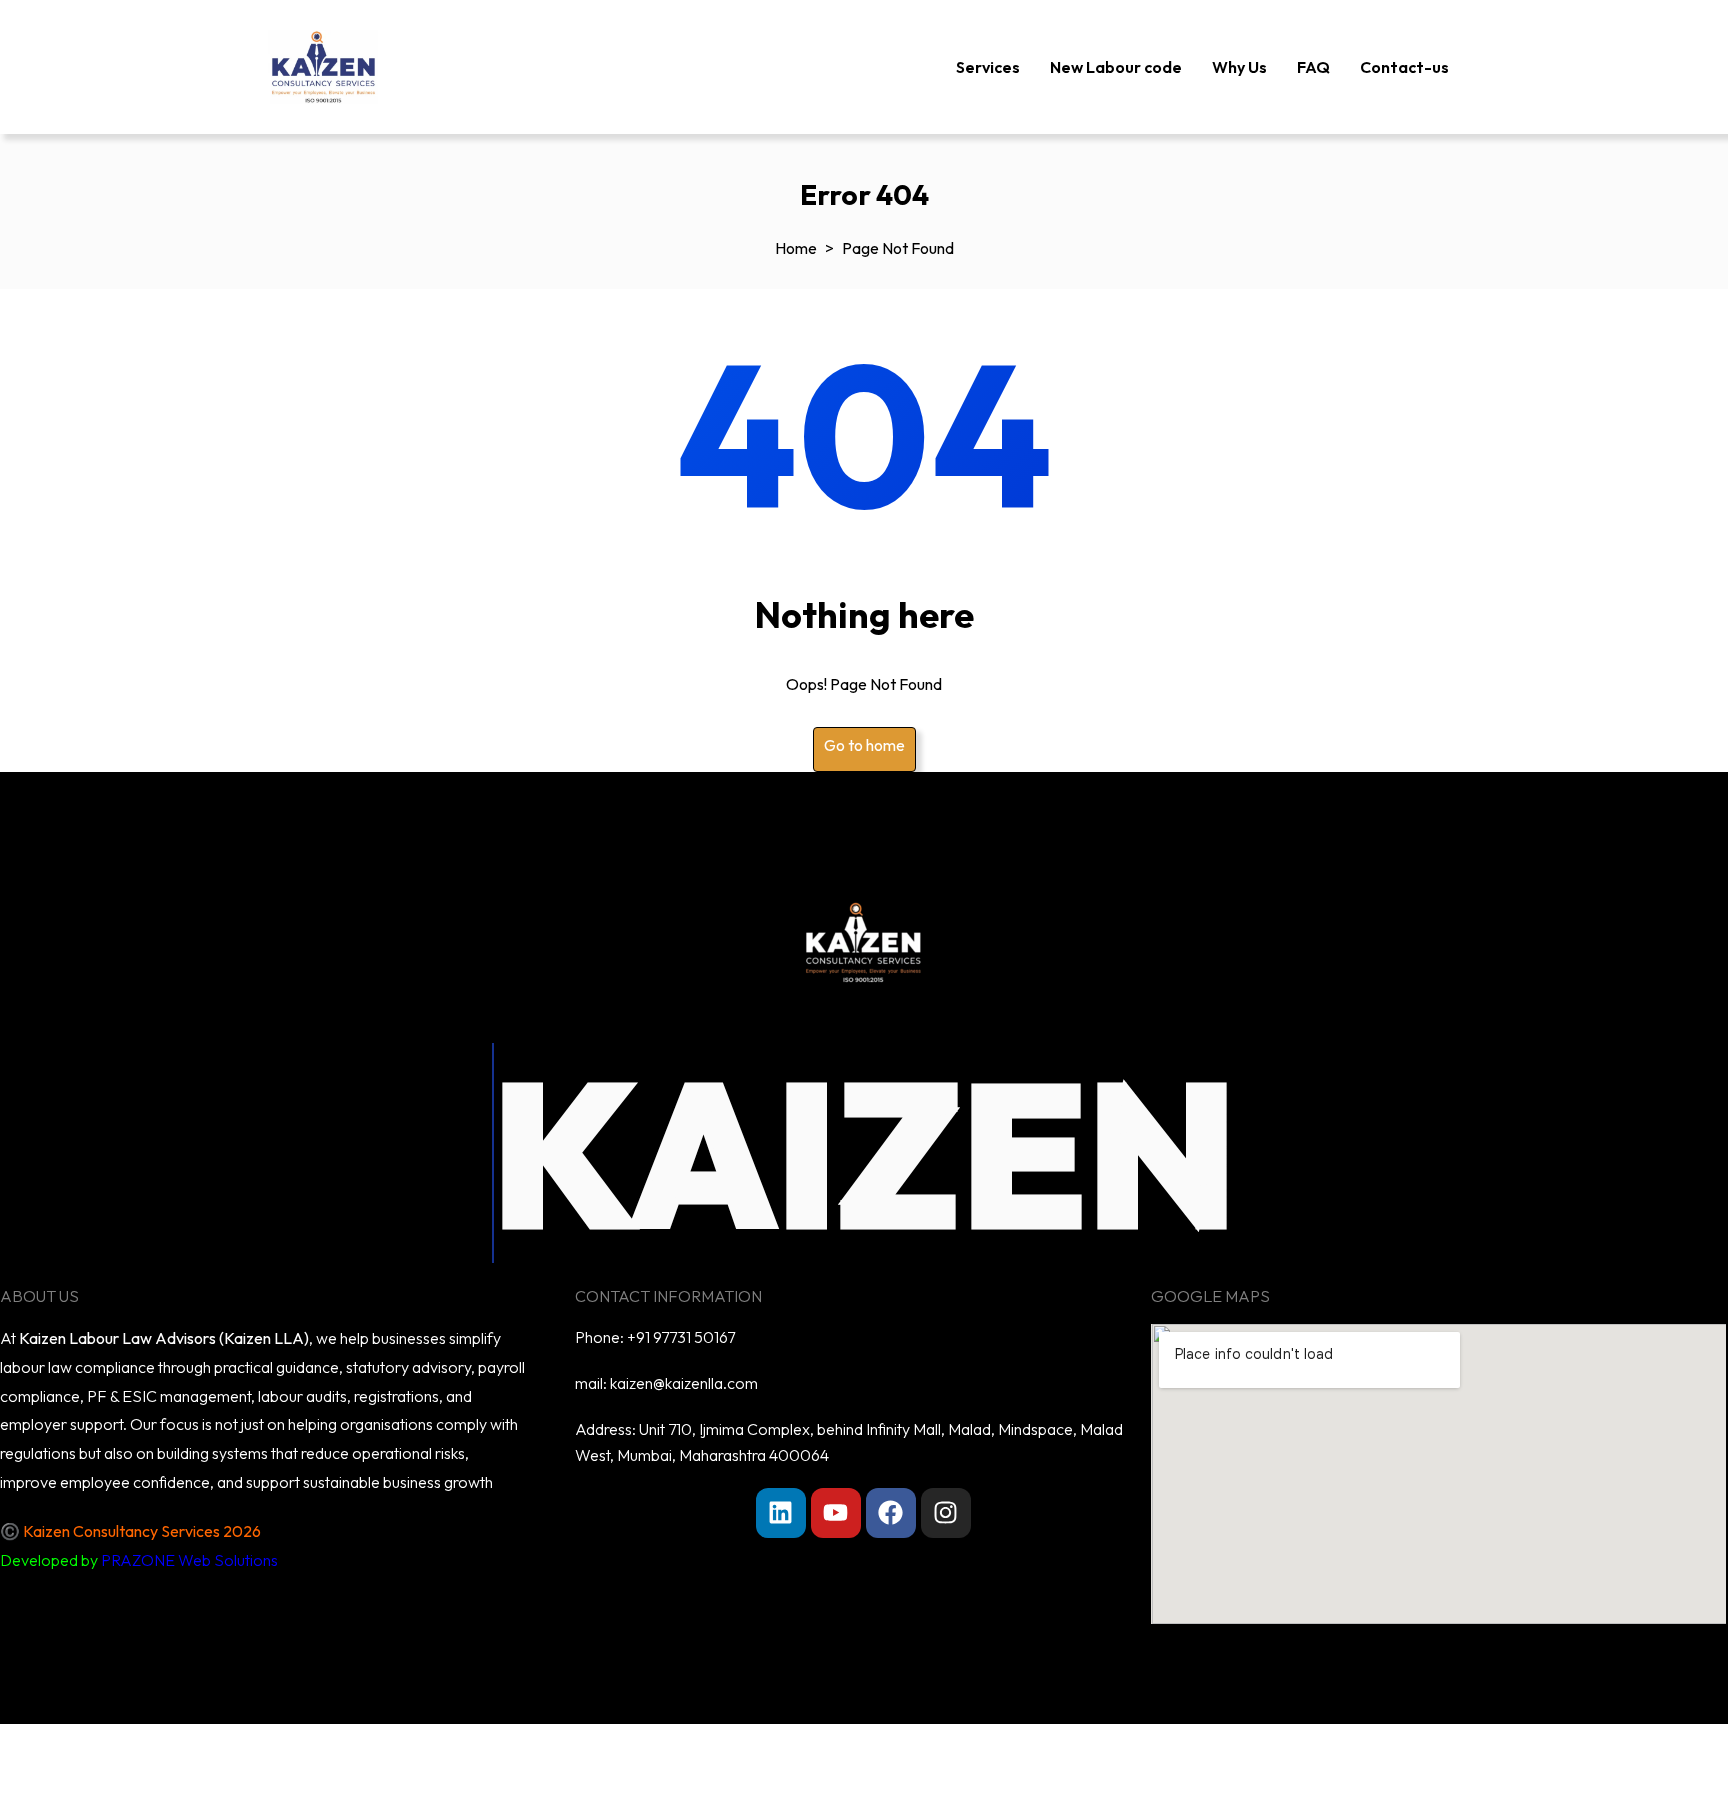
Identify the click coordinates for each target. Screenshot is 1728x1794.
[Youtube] (836, 1513)
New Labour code (1116, 67)
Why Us (1239, 67)
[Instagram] (946, 1513)
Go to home (864, 745)
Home (796, 248)
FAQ (1313, 67)
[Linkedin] (781, 1513)
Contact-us (1404, 67)
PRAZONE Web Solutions (189, 1560)
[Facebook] (891, 1513)
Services (988, 67)
